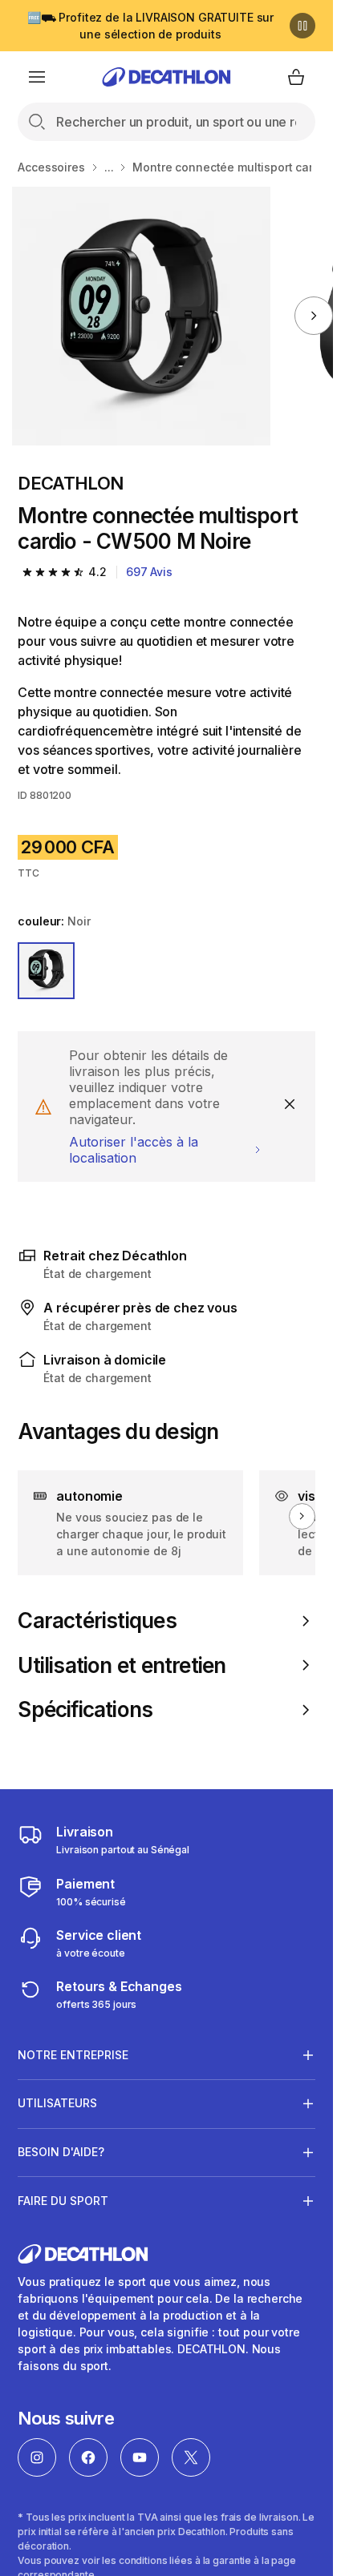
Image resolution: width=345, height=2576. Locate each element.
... (109, 167)
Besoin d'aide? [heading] (61, 2152)
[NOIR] (46, 971)
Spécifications (85, 1709)
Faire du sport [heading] (63, 2201)
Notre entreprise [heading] (73, 2055)
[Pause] (302, 26)
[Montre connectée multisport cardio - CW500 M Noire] (142, 316)
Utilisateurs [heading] (57, 2103)
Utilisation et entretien (122, 1665)
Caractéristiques (97, 1621)
